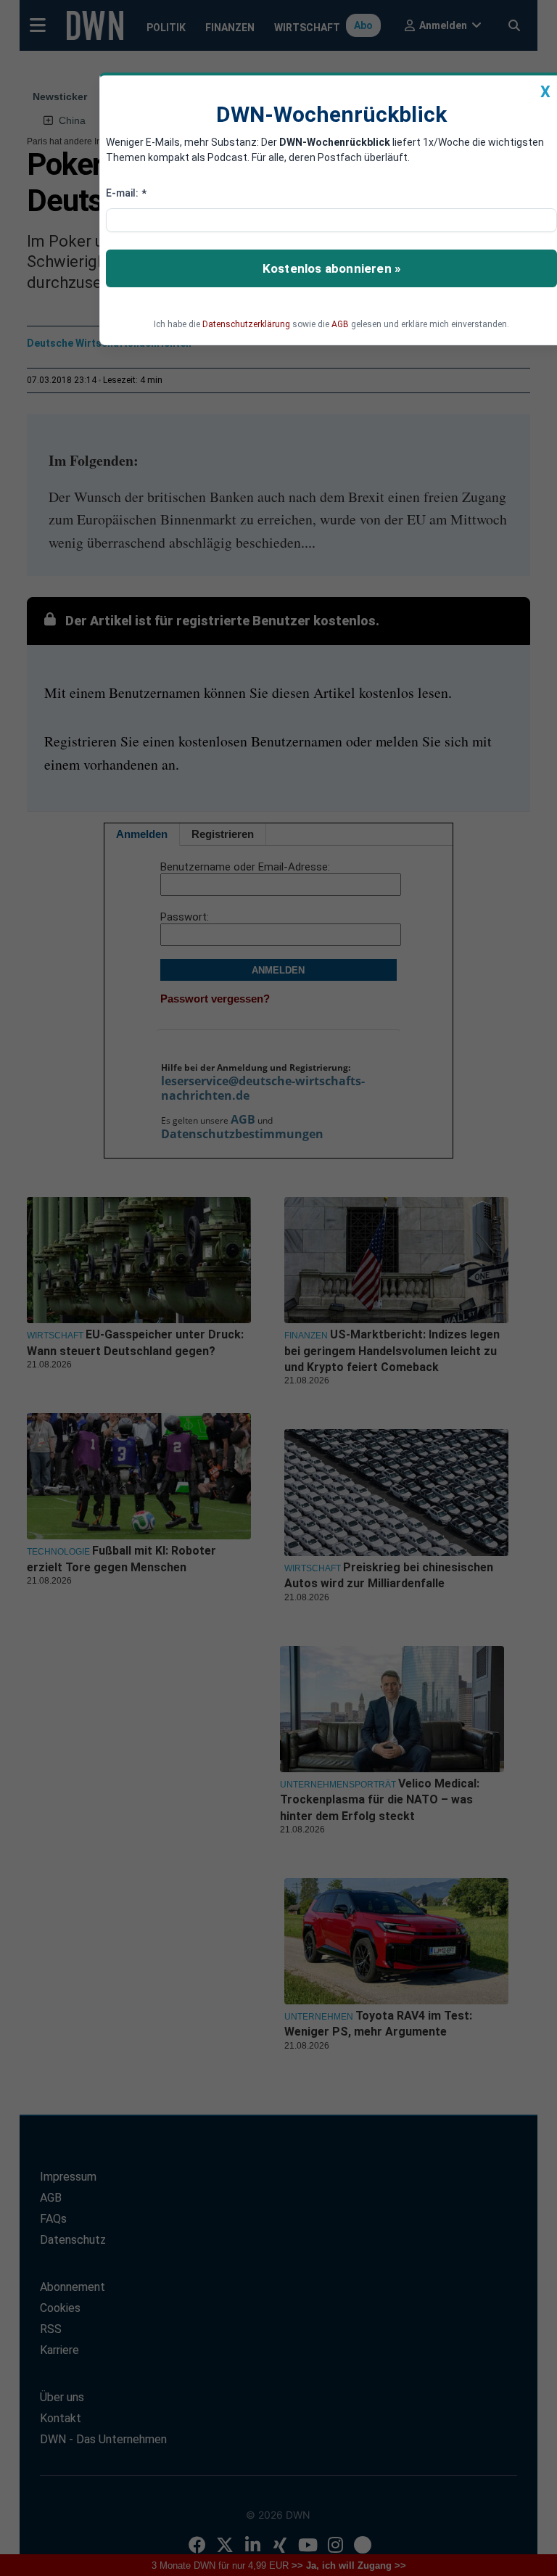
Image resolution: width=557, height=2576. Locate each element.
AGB (340, 324)
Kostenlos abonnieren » (331, 268)
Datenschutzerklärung (246, 324)
